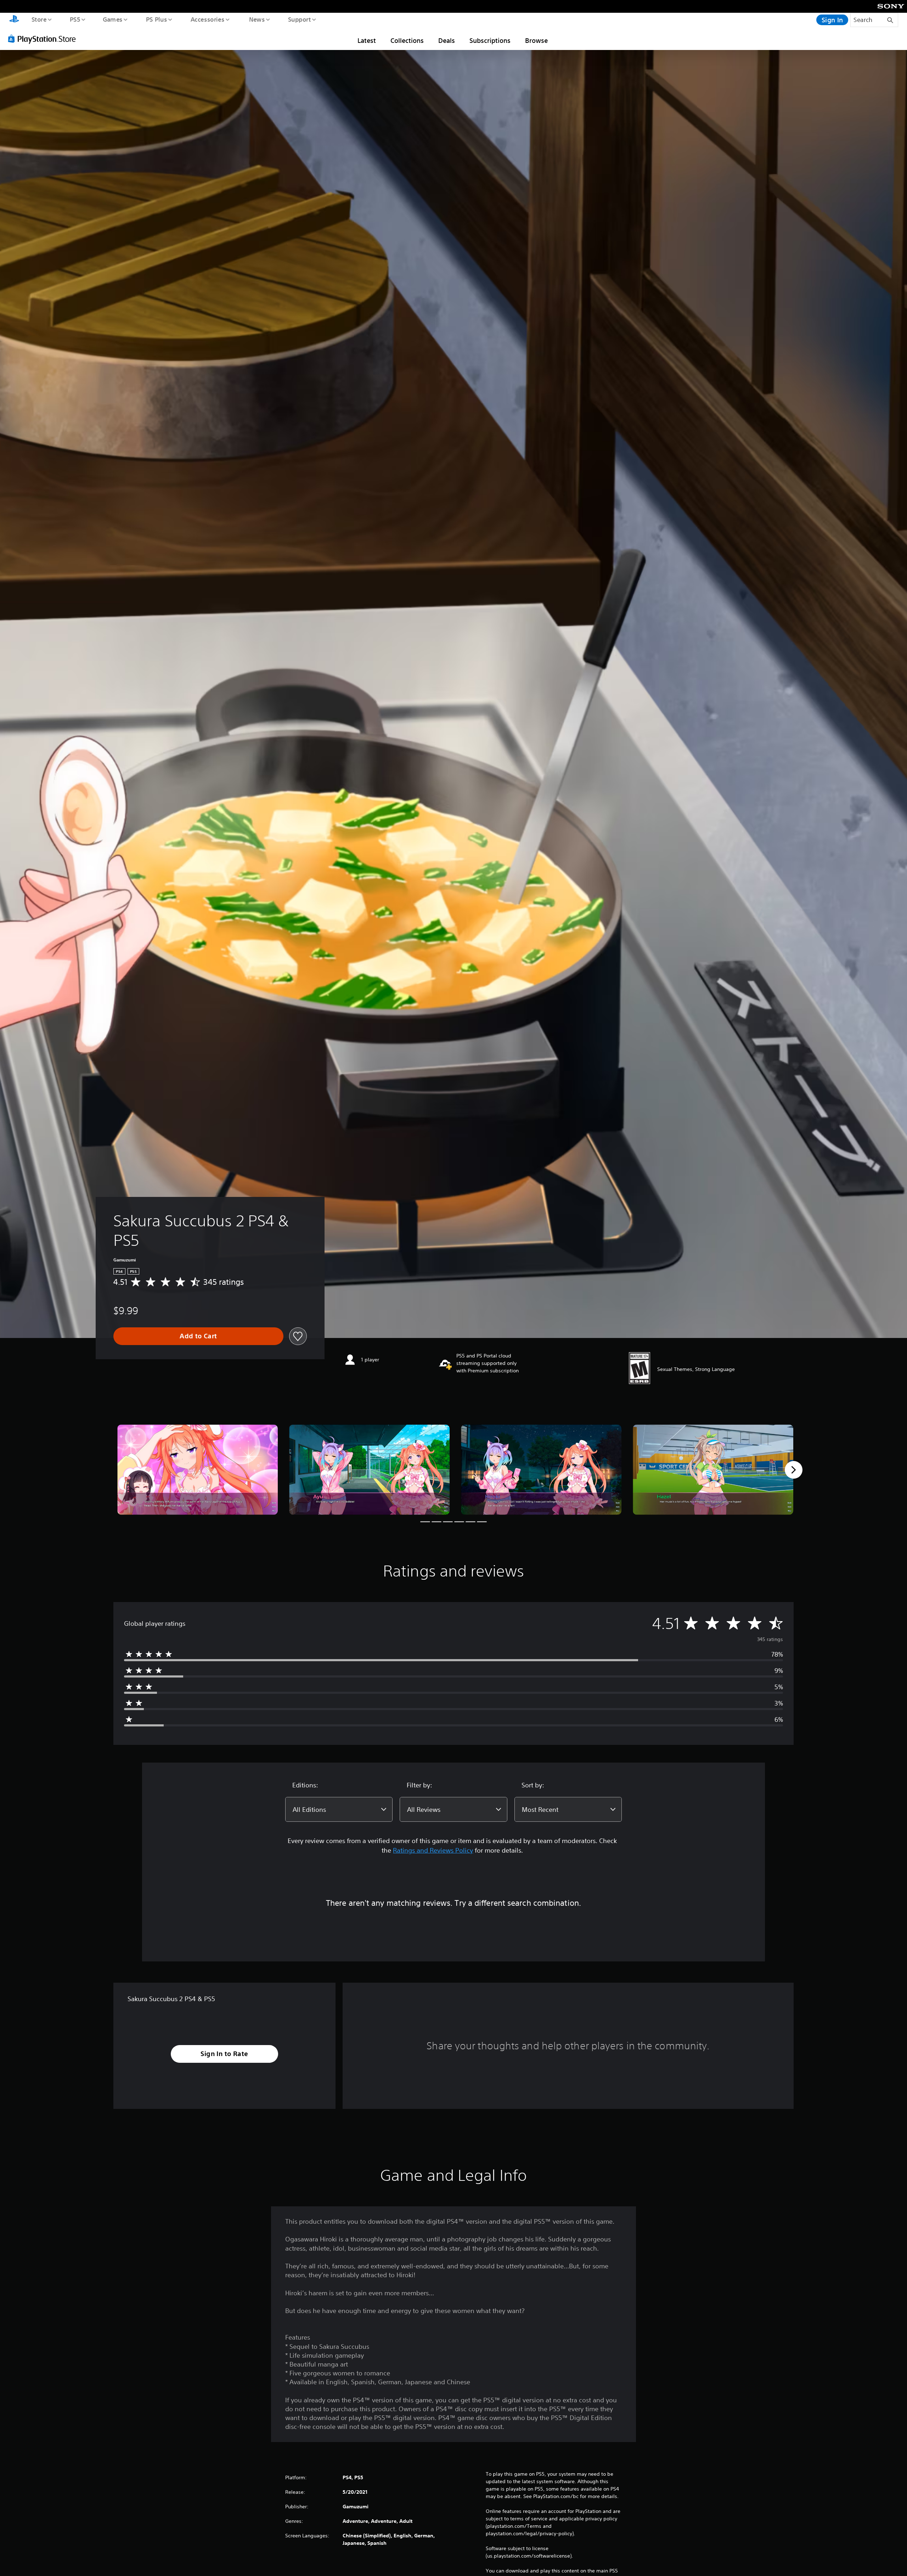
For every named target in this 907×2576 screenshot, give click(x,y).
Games (112, 19)
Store (39, 19)
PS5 (75, 19)
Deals (447, 40)
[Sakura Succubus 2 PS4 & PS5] (198, 1470)
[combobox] (339, 1809)
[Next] (794, 1470)
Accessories (207, 19)
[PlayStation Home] (14, 20)
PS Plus (156, 19)
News (257, 19)
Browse (536, 40)
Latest (367, 40)
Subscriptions (490, 40)
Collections (407, 40)
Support (299, 19)
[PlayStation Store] (44, 39)
